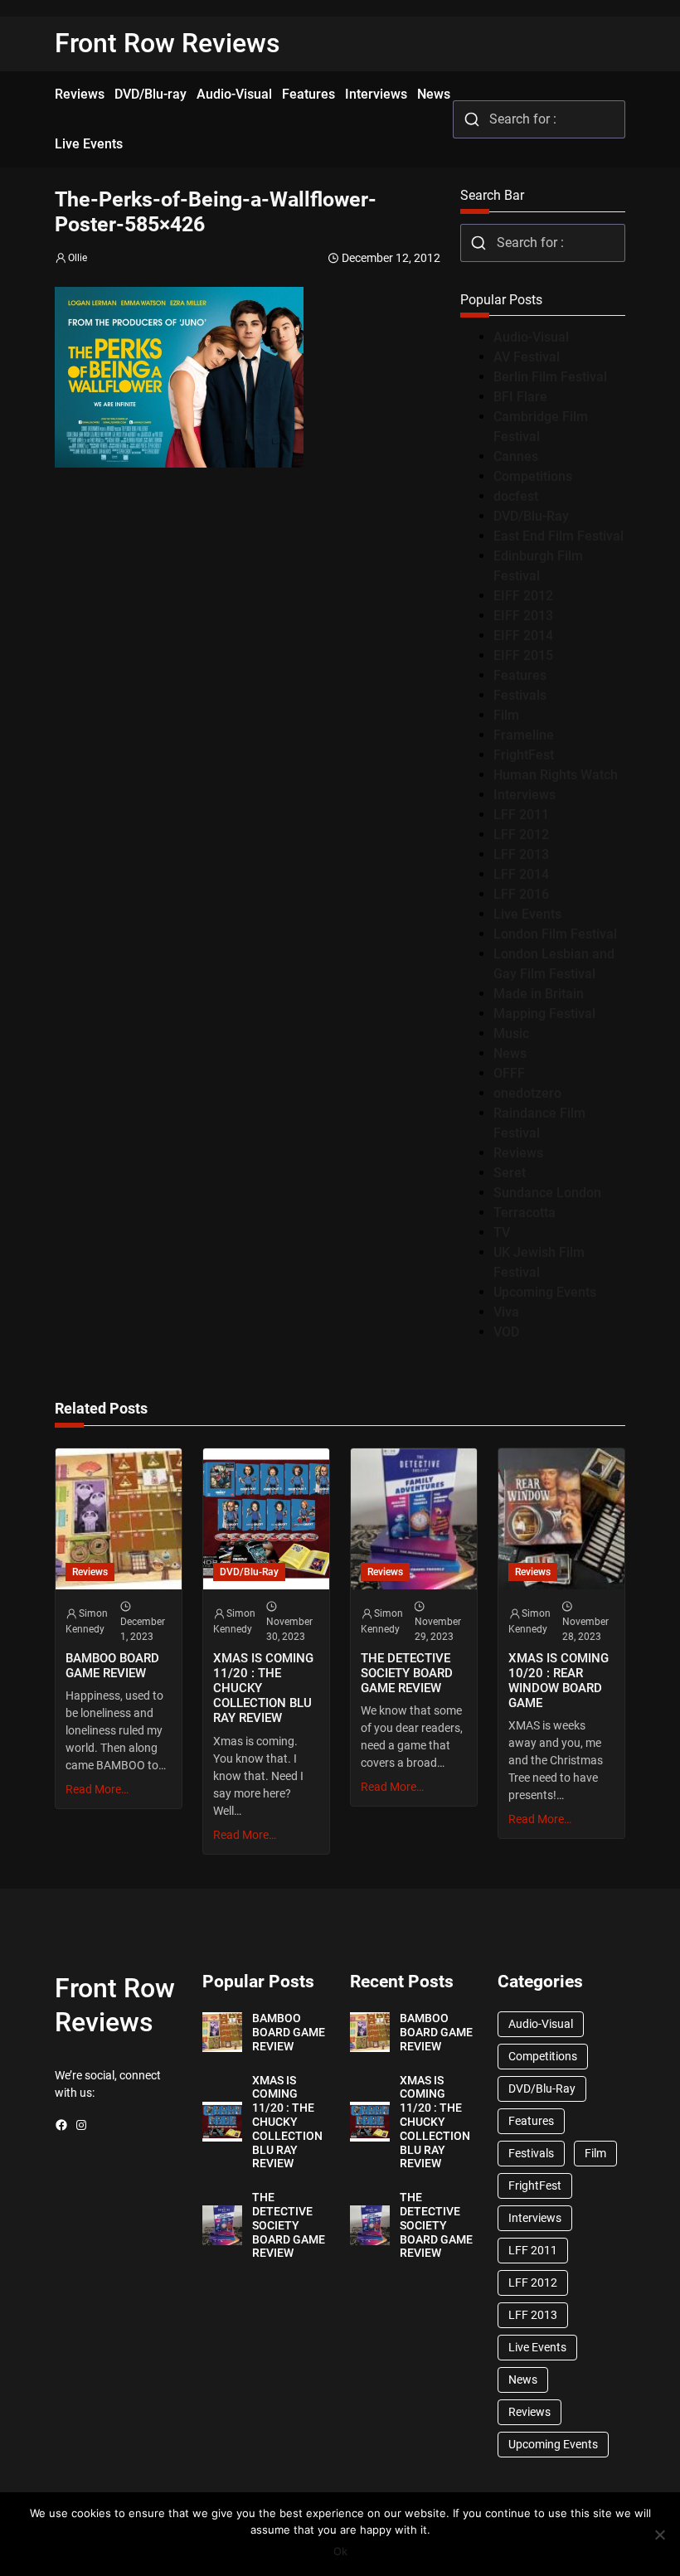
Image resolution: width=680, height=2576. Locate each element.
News (510, 1053)
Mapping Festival (544, 1014)
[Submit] (471, 119)
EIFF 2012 (523, 596)
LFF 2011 (521, 815)
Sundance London (547, 1193)
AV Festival (527, 357)
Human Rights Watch (556, 775)
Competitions (533, 476)
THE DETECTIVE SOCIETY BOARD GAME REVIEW (407, 1673)
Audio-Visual (531, 337)
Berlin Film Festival (550, 377)
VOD (506, 1332)
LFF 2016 (521, 894)
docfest (516, 496)
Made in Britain (539, 994)
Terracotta (525, 1213)
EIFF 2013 (523, 616)
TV (502, 1232)
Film (506, 715)
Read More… (97, 1789)
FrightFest (524, 755)
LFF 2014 (521, 874)
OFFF (509, 1073)
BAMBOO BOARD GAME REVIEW (112, 1666)
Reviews (518, 1153)
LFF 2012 (521, 834)
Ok (340, 2551)
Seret (510, 1173)
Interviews (525, 795)
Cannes (516, 456)
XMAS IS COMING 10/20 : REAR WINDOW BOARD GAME (559, 1681)
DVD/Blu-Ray (531, 516)
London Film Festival (555, 934)
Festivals (520, 695)
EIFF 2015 (523, 655)
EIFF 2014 (523, 636)
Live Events (527, 914)
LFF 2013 (521, 854)
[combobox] (539, 119)
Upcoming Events (545, 1292)
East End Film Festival (559, 536)
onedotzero (527, 1093)
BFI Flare (520, 397)
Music (511, 1033)
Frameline (524, 735)
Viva (506, 1312)
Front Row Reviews (168, 43)
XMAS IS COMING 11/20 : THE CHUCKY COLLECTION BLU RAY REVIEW (263, 1688)
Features (520, 675)
